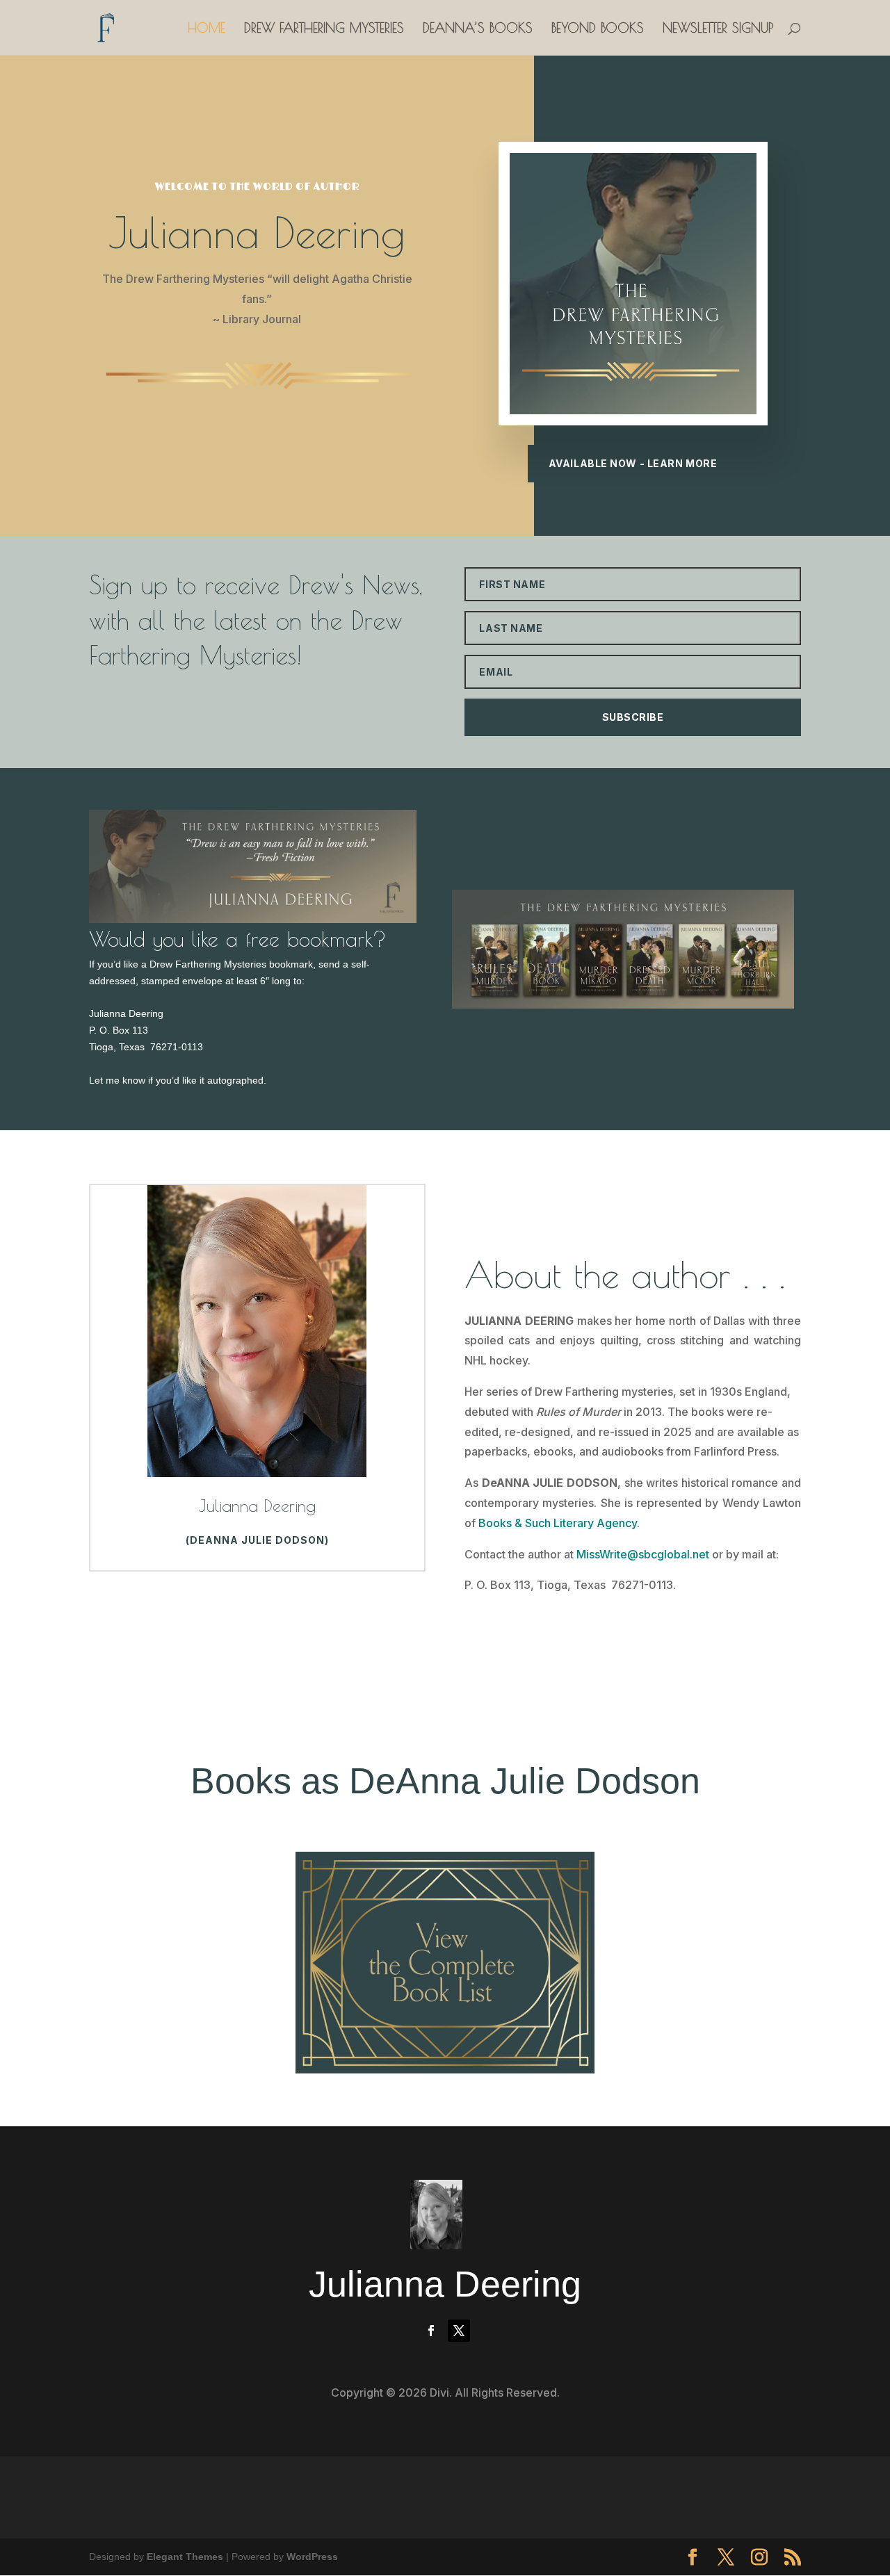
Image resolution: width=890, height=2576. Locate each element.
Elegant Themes (185, 2557)
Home (207, 29)
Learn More (520, 1633)
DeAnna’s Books (478, 29)
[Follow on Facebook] (431, 2331)
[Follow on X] (459, 2331)
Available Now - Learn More (633, 463)
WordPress (312, 2557)
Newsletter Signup (718, 29)
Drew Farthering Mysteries (324, 29)
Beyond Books (598, 29)
